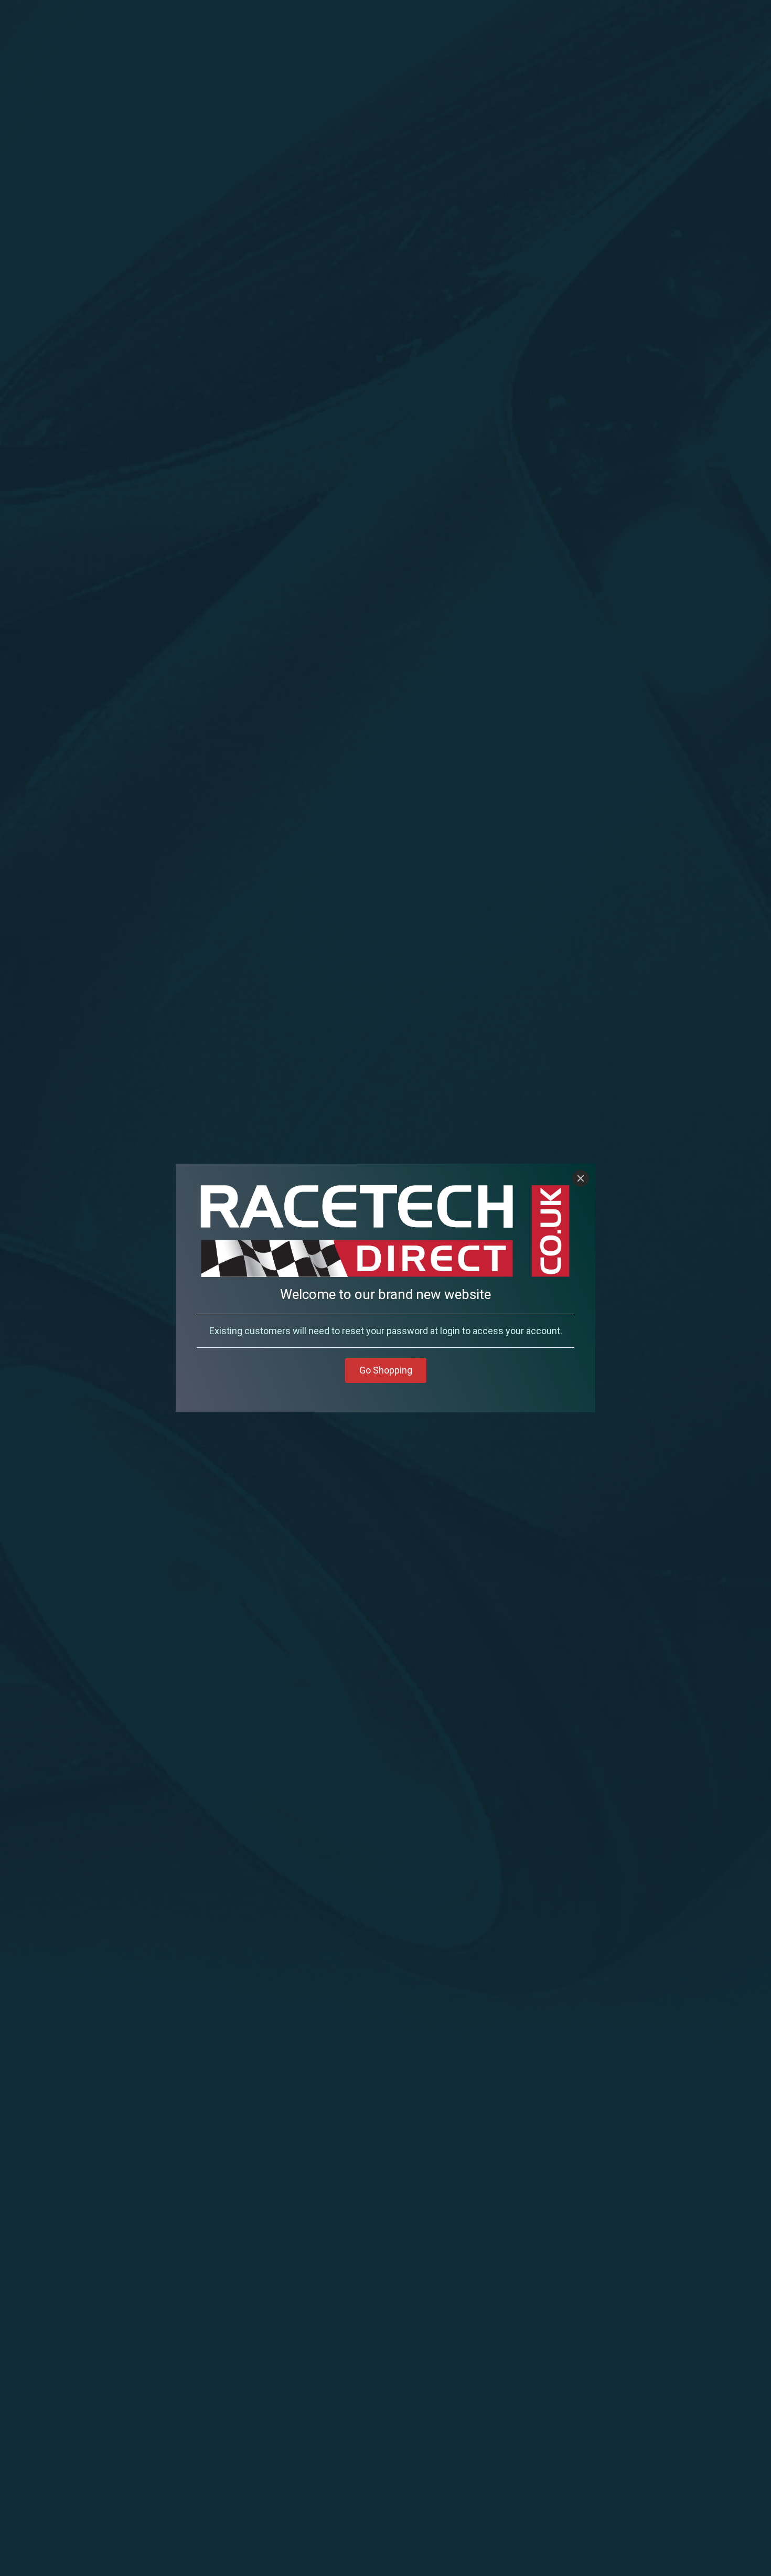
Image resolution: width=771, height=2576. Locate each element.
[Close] (581, 1178)
